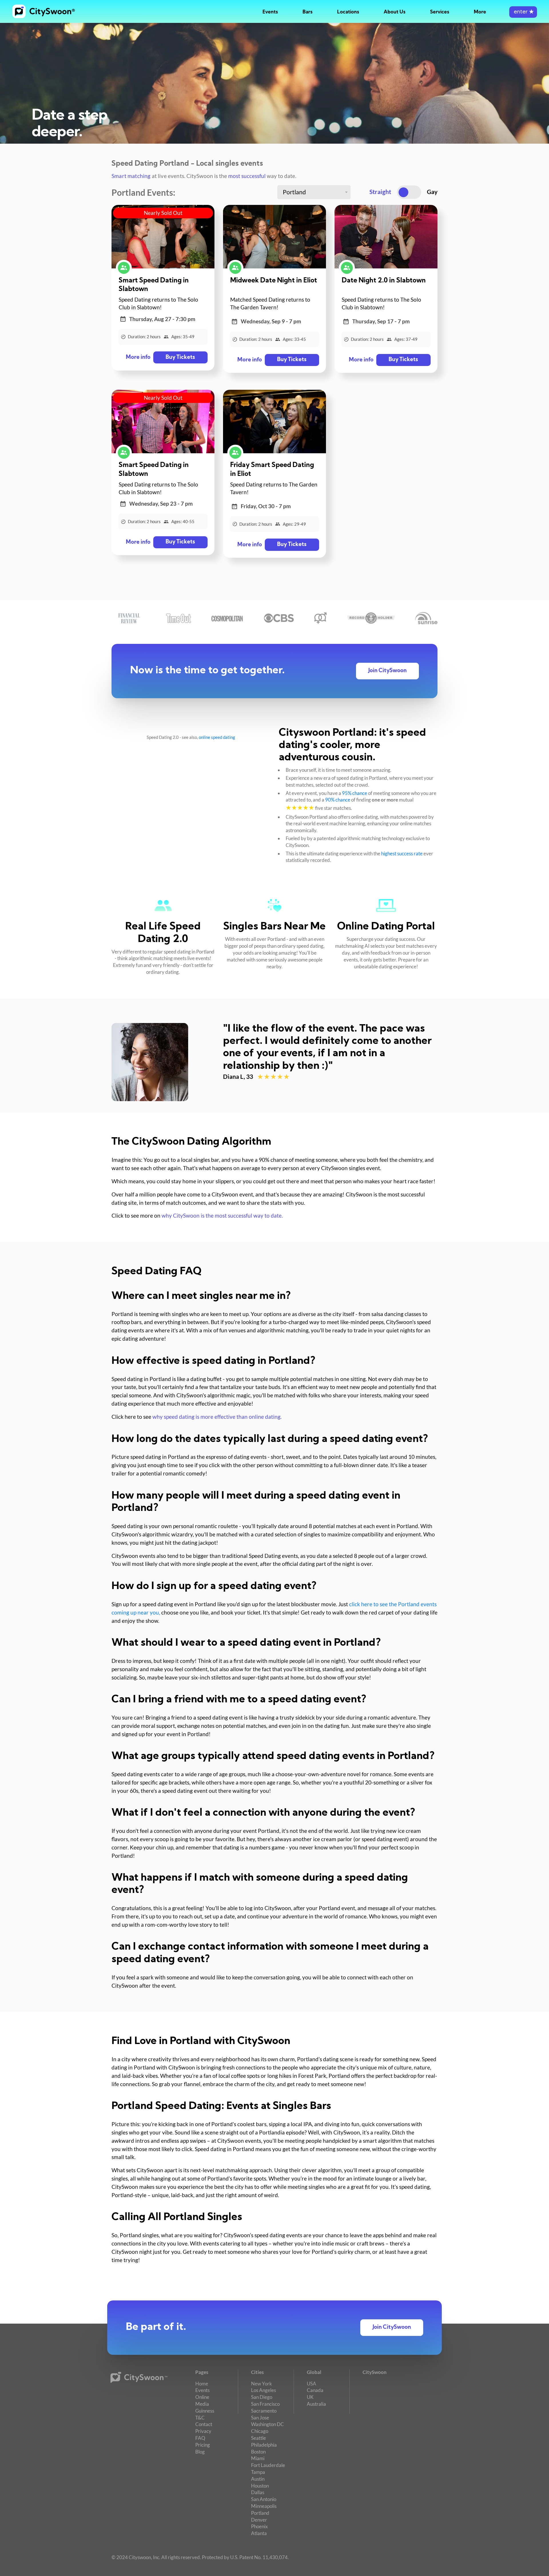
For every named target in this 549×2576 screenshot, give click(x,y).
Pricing (203, 2445)
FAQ (200, 2438)
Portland (260, 2513)
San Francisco (265, 2404)
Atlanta (259, 2533)
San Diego (262, 2397)
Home (202, 2384)
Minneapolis (264, 2506)
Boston (258, 2452)
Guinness (205, 2411)
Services (440, 12)
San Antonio (264, 2499)
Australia (316, 2404)
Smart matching (131, 176)
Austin (258, 2479)
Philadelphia (264, 2445)
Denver (259, 2520)
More (480, 12)
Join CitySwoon (387, 671)
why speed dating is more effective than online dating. (217, 1417)
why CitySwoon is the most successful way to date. (222, 1216)
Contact (204, 2424)
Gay (432, 192)
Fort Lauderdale (268, 2465)
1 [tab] (228, 1094)
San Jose (260, 2418)
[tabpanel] (274, 1062)
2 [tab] (234, 1094)
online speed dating (217, 737)
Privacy (203, 2431)
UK (310, 2397)
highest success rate (402, 853)
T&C (200, 2418)
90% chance (338, 800)
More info (138, 358)
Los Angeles (263, 2390)
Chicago (260, 2431)
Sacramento (264, 2411)
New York (261, 2384)
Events (270, 12)
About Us (395, 12)
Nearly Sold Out (163, 213)
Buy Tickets (180, 358)
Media (202, 2404)
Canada (315, 2390)
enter (523, 12)
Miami (258, 2458)
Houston (260, 2486)
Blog (200, 2452)
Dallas (258, 2492)
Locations (348, 12)
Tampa (258, 2472)
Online (202, 2397)
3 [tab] (240, 1094)
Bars (308, 12)
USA (312, 2384)
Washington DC (267, 2424)
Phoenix (259, 2526)
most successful (247, 176)
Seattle (258, 2438)
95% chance (355, 793)
